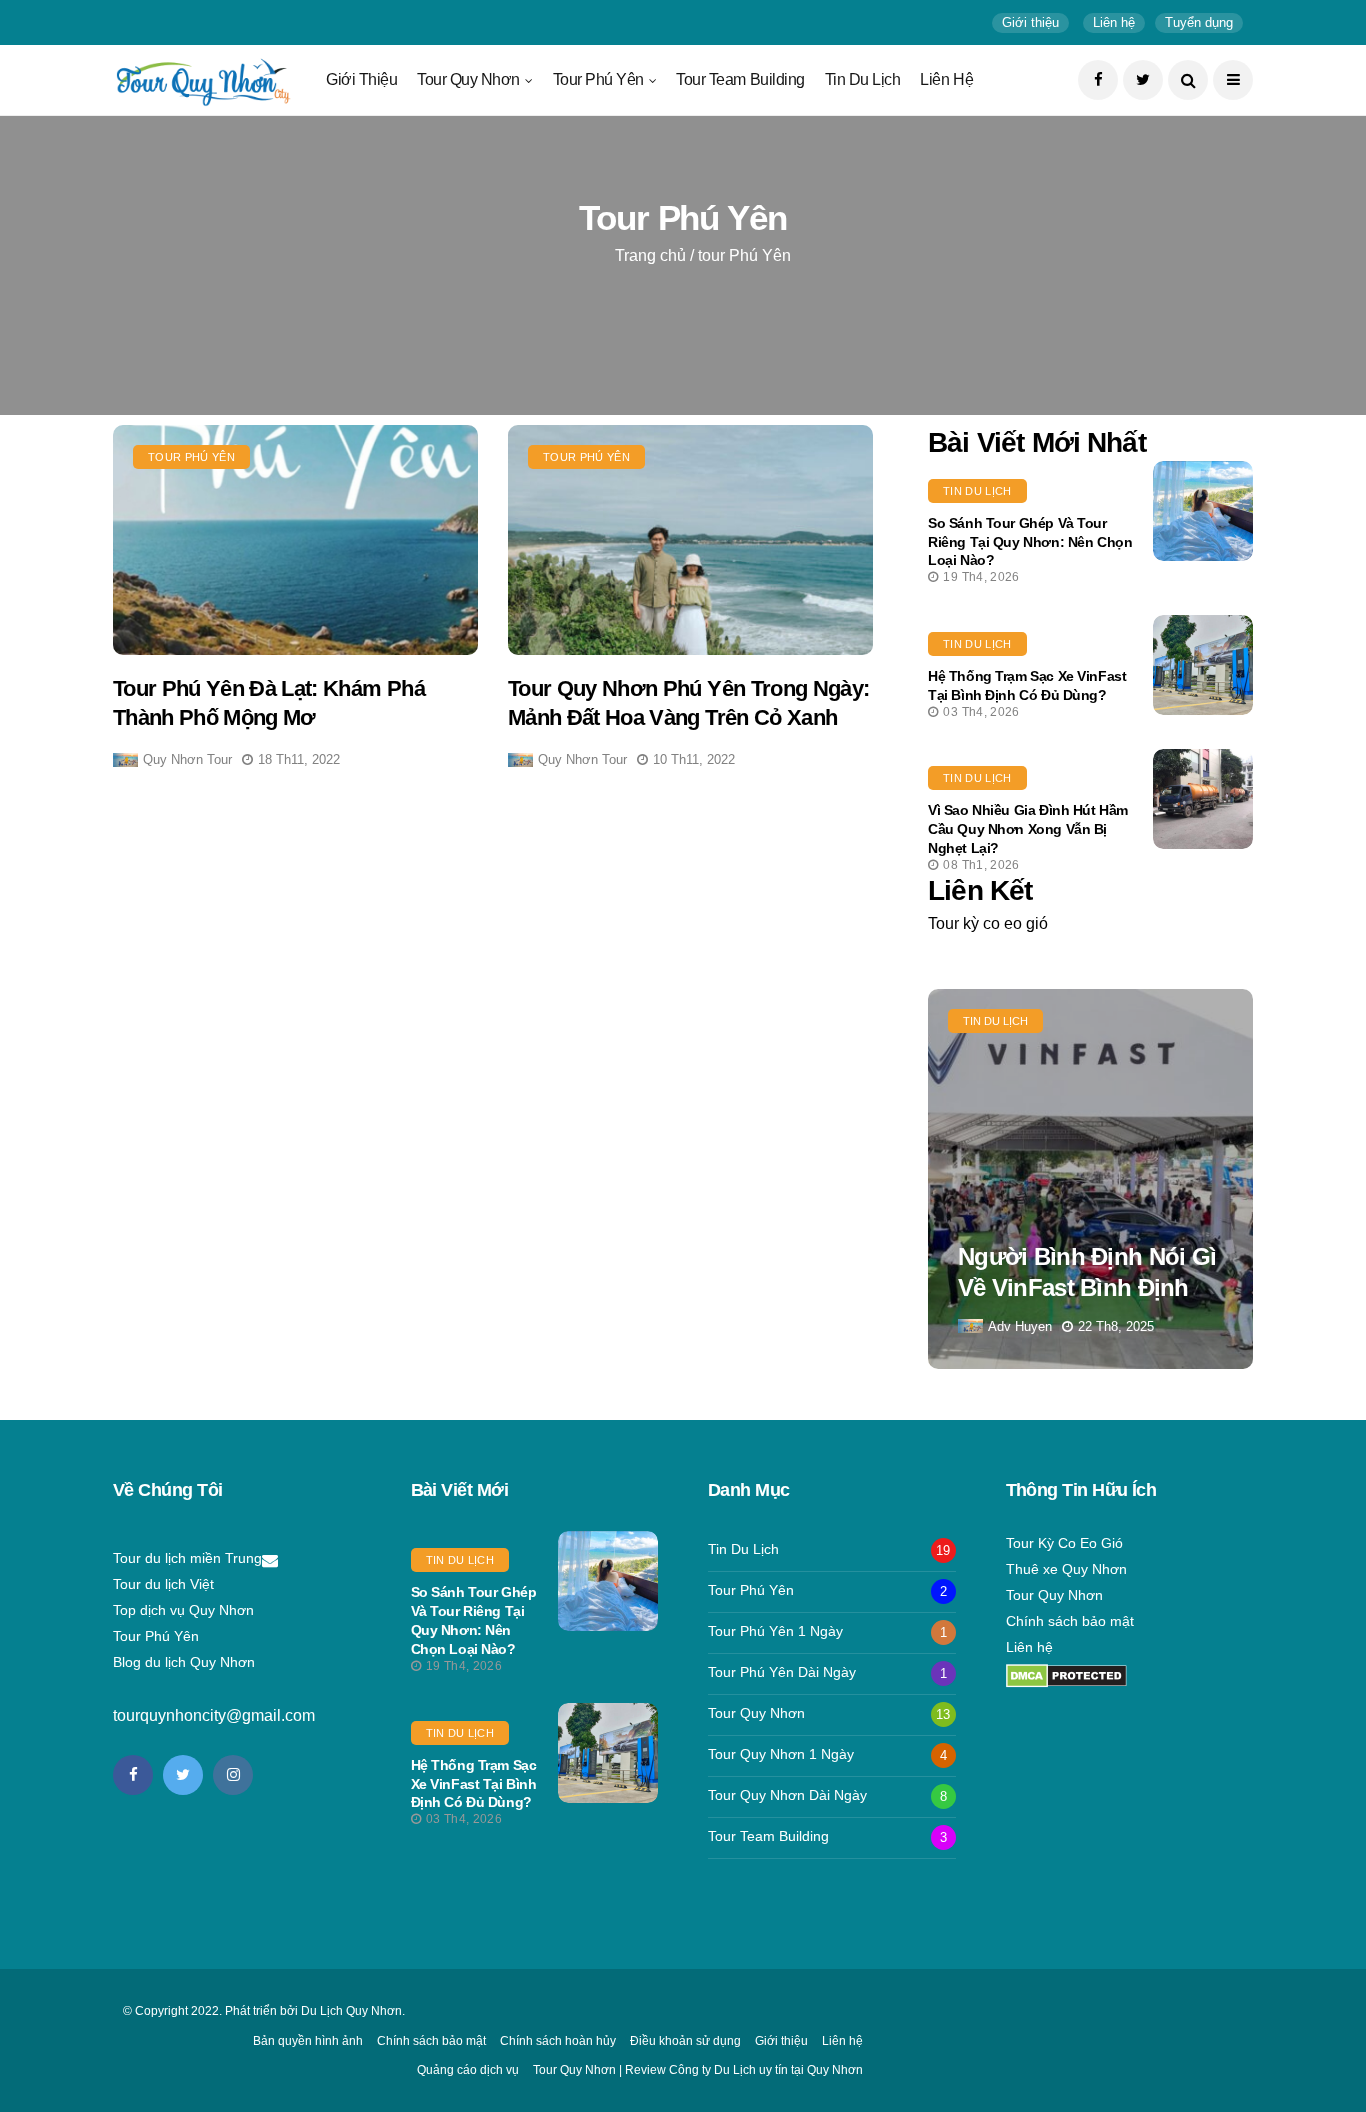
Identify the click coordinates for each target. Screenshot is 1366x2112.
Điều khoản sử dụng (685, 2041)
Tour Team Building (740, 79)
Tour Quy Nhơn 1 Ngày (781, 1754)
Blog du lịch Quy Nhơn (184, 1662)
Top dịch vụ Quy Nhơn (183, 1610)
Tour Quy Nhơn (468, 79)
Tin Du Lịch (863, 79)
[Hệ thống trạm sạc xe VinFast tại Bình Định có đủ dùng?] (1203, 665)
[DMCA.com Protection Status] (1066, 1675)
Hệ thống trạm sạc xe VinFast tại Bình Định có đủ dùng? (474, 1784)
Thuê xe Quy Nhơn (1066, 1569)
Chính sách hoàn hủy (558, 2041)
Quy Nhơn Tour (187, 759)
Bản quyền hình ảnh (308, 2041)
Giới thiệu (361, 79)
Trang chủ (650, 255)
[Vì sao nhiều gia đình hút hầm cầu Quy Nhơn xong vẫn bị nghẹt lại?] (1203, 799)
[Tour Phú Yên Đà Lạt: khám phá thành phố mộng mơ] (295, 540)
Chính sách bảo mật (1070, 1621)
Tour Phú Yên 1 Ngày (775, 1631)
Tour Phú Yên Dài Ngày (782, 1672)
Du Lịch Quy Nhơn (351, 2011)
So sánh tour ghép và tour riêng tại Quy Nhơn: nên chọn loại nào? (1030, 542)
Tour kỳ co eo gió (988, 923)
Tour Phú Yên (598, 79)
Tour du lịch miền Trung (187, 1558)
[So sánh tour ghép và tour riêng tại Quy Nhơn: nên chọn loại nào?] (1203, 511)
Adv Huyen (1020, 1326)
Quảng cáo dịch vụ (468, 2070)
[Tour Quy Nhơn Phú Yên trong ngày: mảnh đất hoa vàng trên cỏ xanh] (690, 540)
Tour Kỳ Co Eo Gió (1064, 1543)
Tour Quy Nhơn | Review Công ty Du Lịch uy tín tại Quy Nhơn (698, 2070)
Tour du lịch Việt (163, 1584)
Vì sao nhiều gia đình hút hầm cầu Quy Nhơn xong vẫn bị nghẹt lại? (1028, 829)
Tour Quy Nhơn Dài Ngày (787, 1795)
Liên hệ (946, 79)
